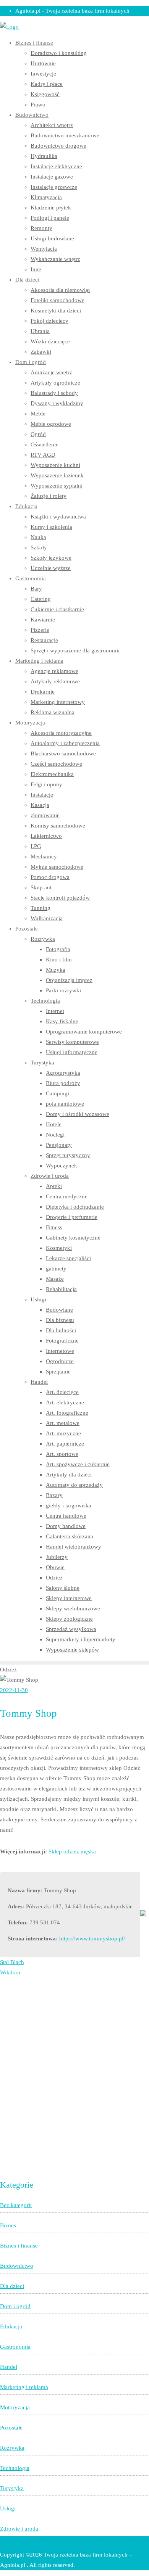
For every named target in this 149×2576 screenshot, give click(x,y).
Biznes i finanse (19, 2246)
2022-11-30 (14, 1690)
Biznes (8, 2225)
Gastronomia (15, 2347)
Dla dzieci (12, 2286)
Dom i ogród (15, 2306)
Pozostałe (11, 2428)
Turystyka (12, 2488)
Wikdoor (10, 1972)
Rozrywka (12, 2448)
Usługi (8, 2508)
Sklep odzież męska (72, 1851)
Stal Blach (12, 1962)
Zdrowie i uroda (19, 2529)
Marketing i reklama (24, 2387)
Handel (9, 2367)
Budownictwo (17, 2266)
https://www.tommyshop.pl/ (92, 1938)
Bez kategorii (16, 2205)
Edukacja (11, 2326)
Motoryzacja (15, 2407)
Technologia (15, 2468)
